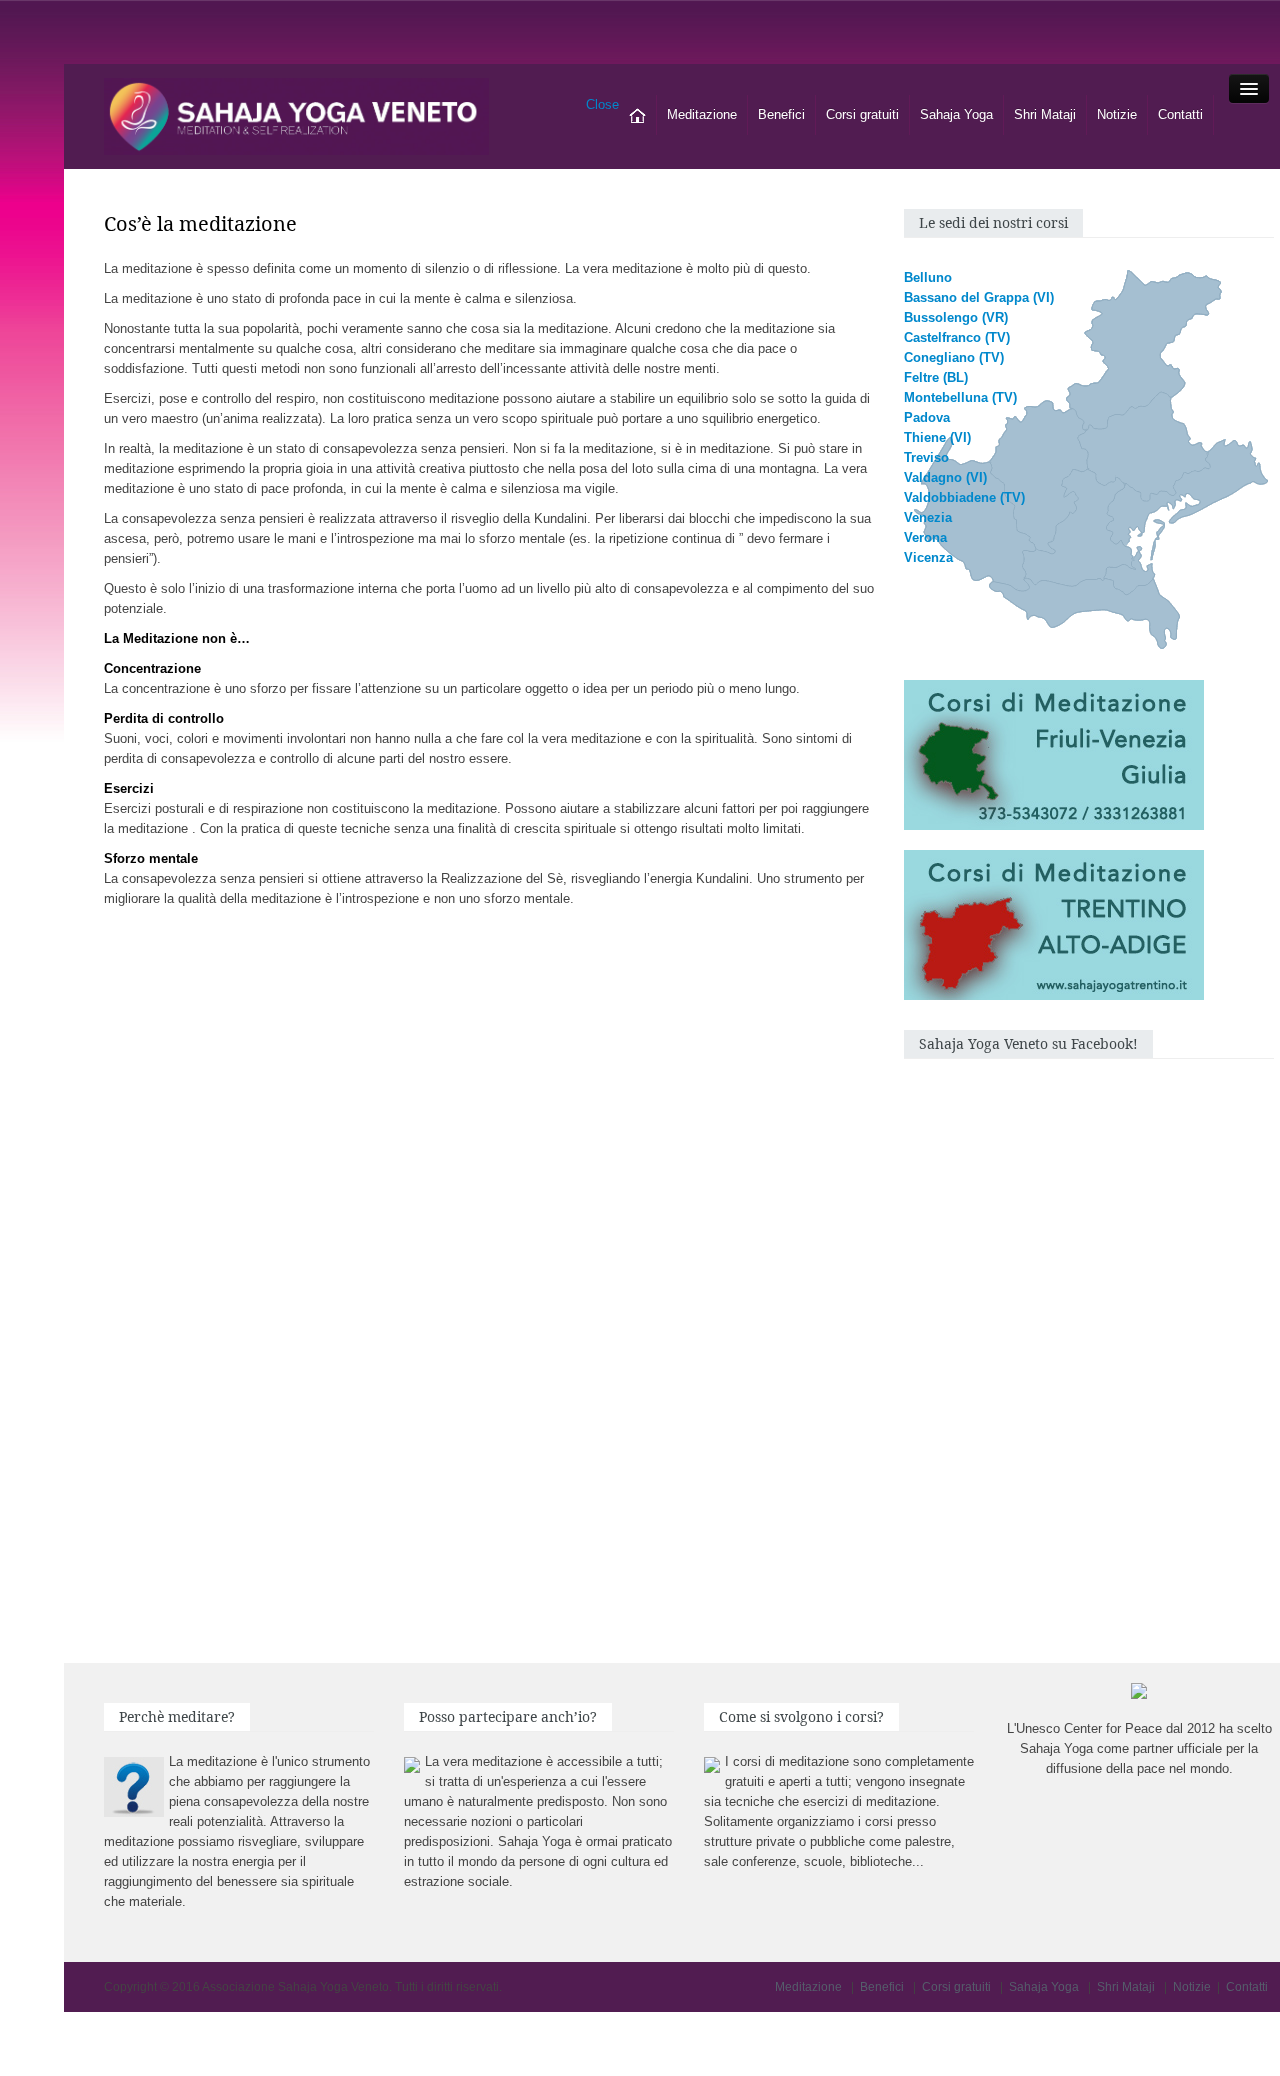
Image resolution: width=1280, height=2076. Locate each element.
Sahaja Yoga (956, 114)
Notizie (1117, 114)
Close (602, 104)
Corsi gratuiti (862, 114)
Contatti (1180, 114)
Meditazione (702, 114)
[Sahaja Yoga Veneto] (296, 115)
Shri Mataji (1045, 114)
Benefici (781, 114)
